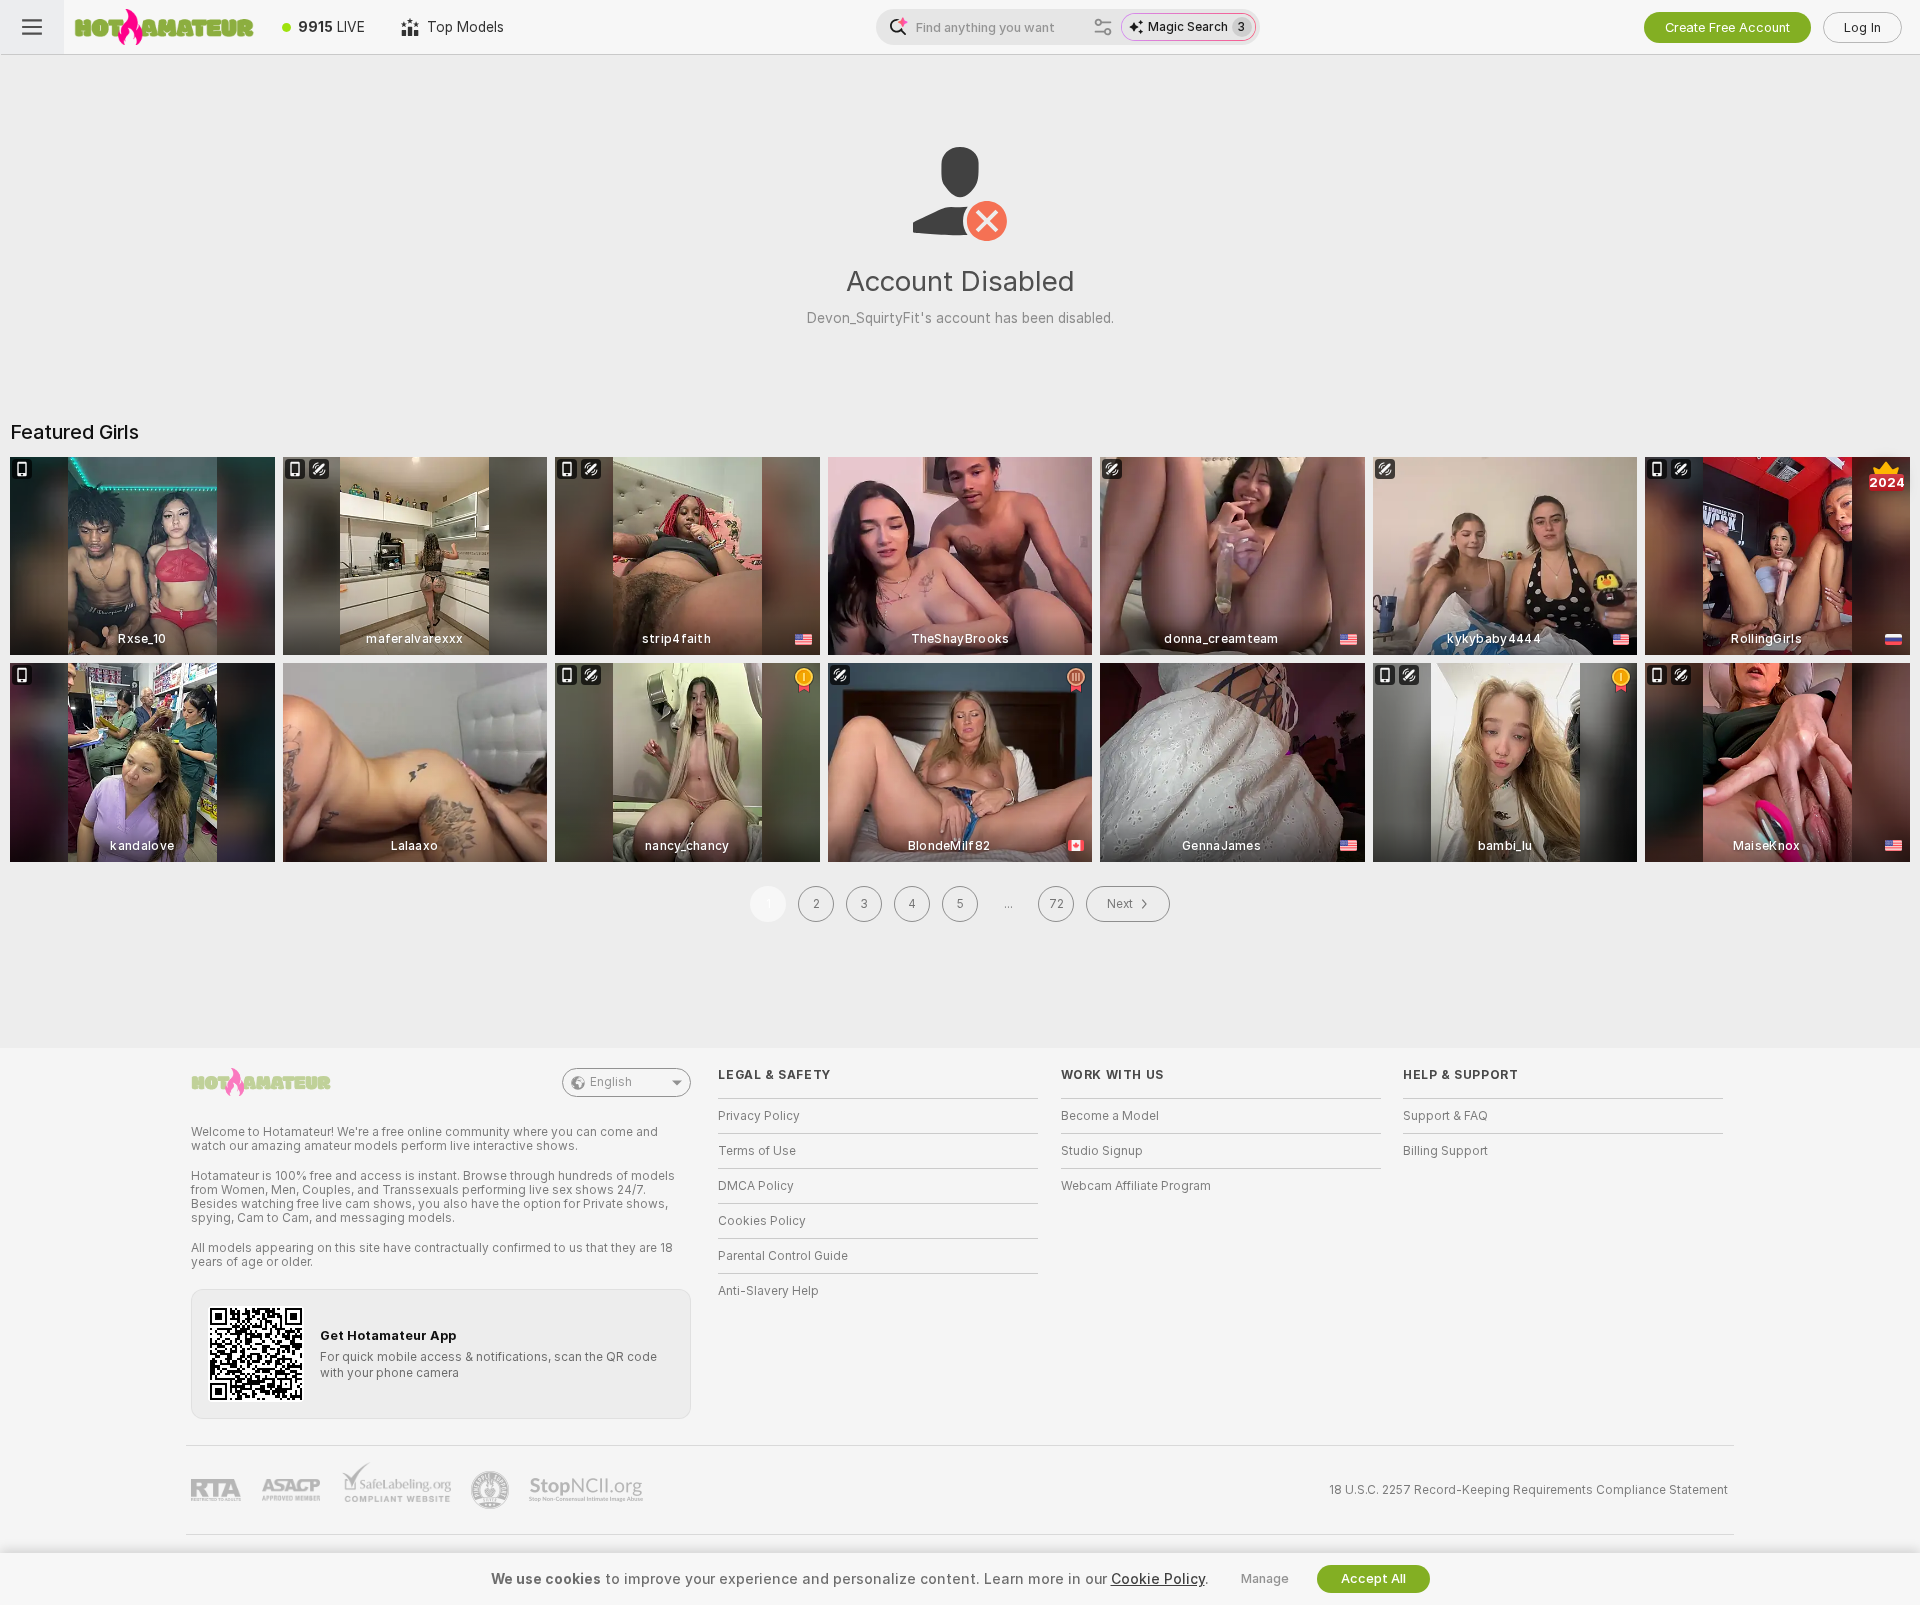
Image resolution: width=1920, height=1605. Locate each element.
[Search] (1103, 27)
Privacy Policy (759, 1116)
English (611, 1082)
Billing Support (1445, 1151)
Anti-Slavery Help (768, 1291)
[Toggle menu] (32, 27)
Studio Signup (1102, 1151)
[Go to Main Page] (164, 27)
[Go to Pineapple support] (492, 1490)
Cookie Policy (1158, 1579)
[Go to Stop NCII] (588, 1490)
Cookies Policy (762, 1221)
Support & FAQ (1445, 1116)
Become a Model (1110, 1116)
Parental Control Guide (783, 1256)
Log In (1862, 27)
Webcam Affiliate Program (1136, 1186)
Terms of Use (757, 1151)
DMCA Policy (756, 1186)
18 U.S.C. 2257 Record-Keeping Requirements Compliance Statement (1528, 1490)
